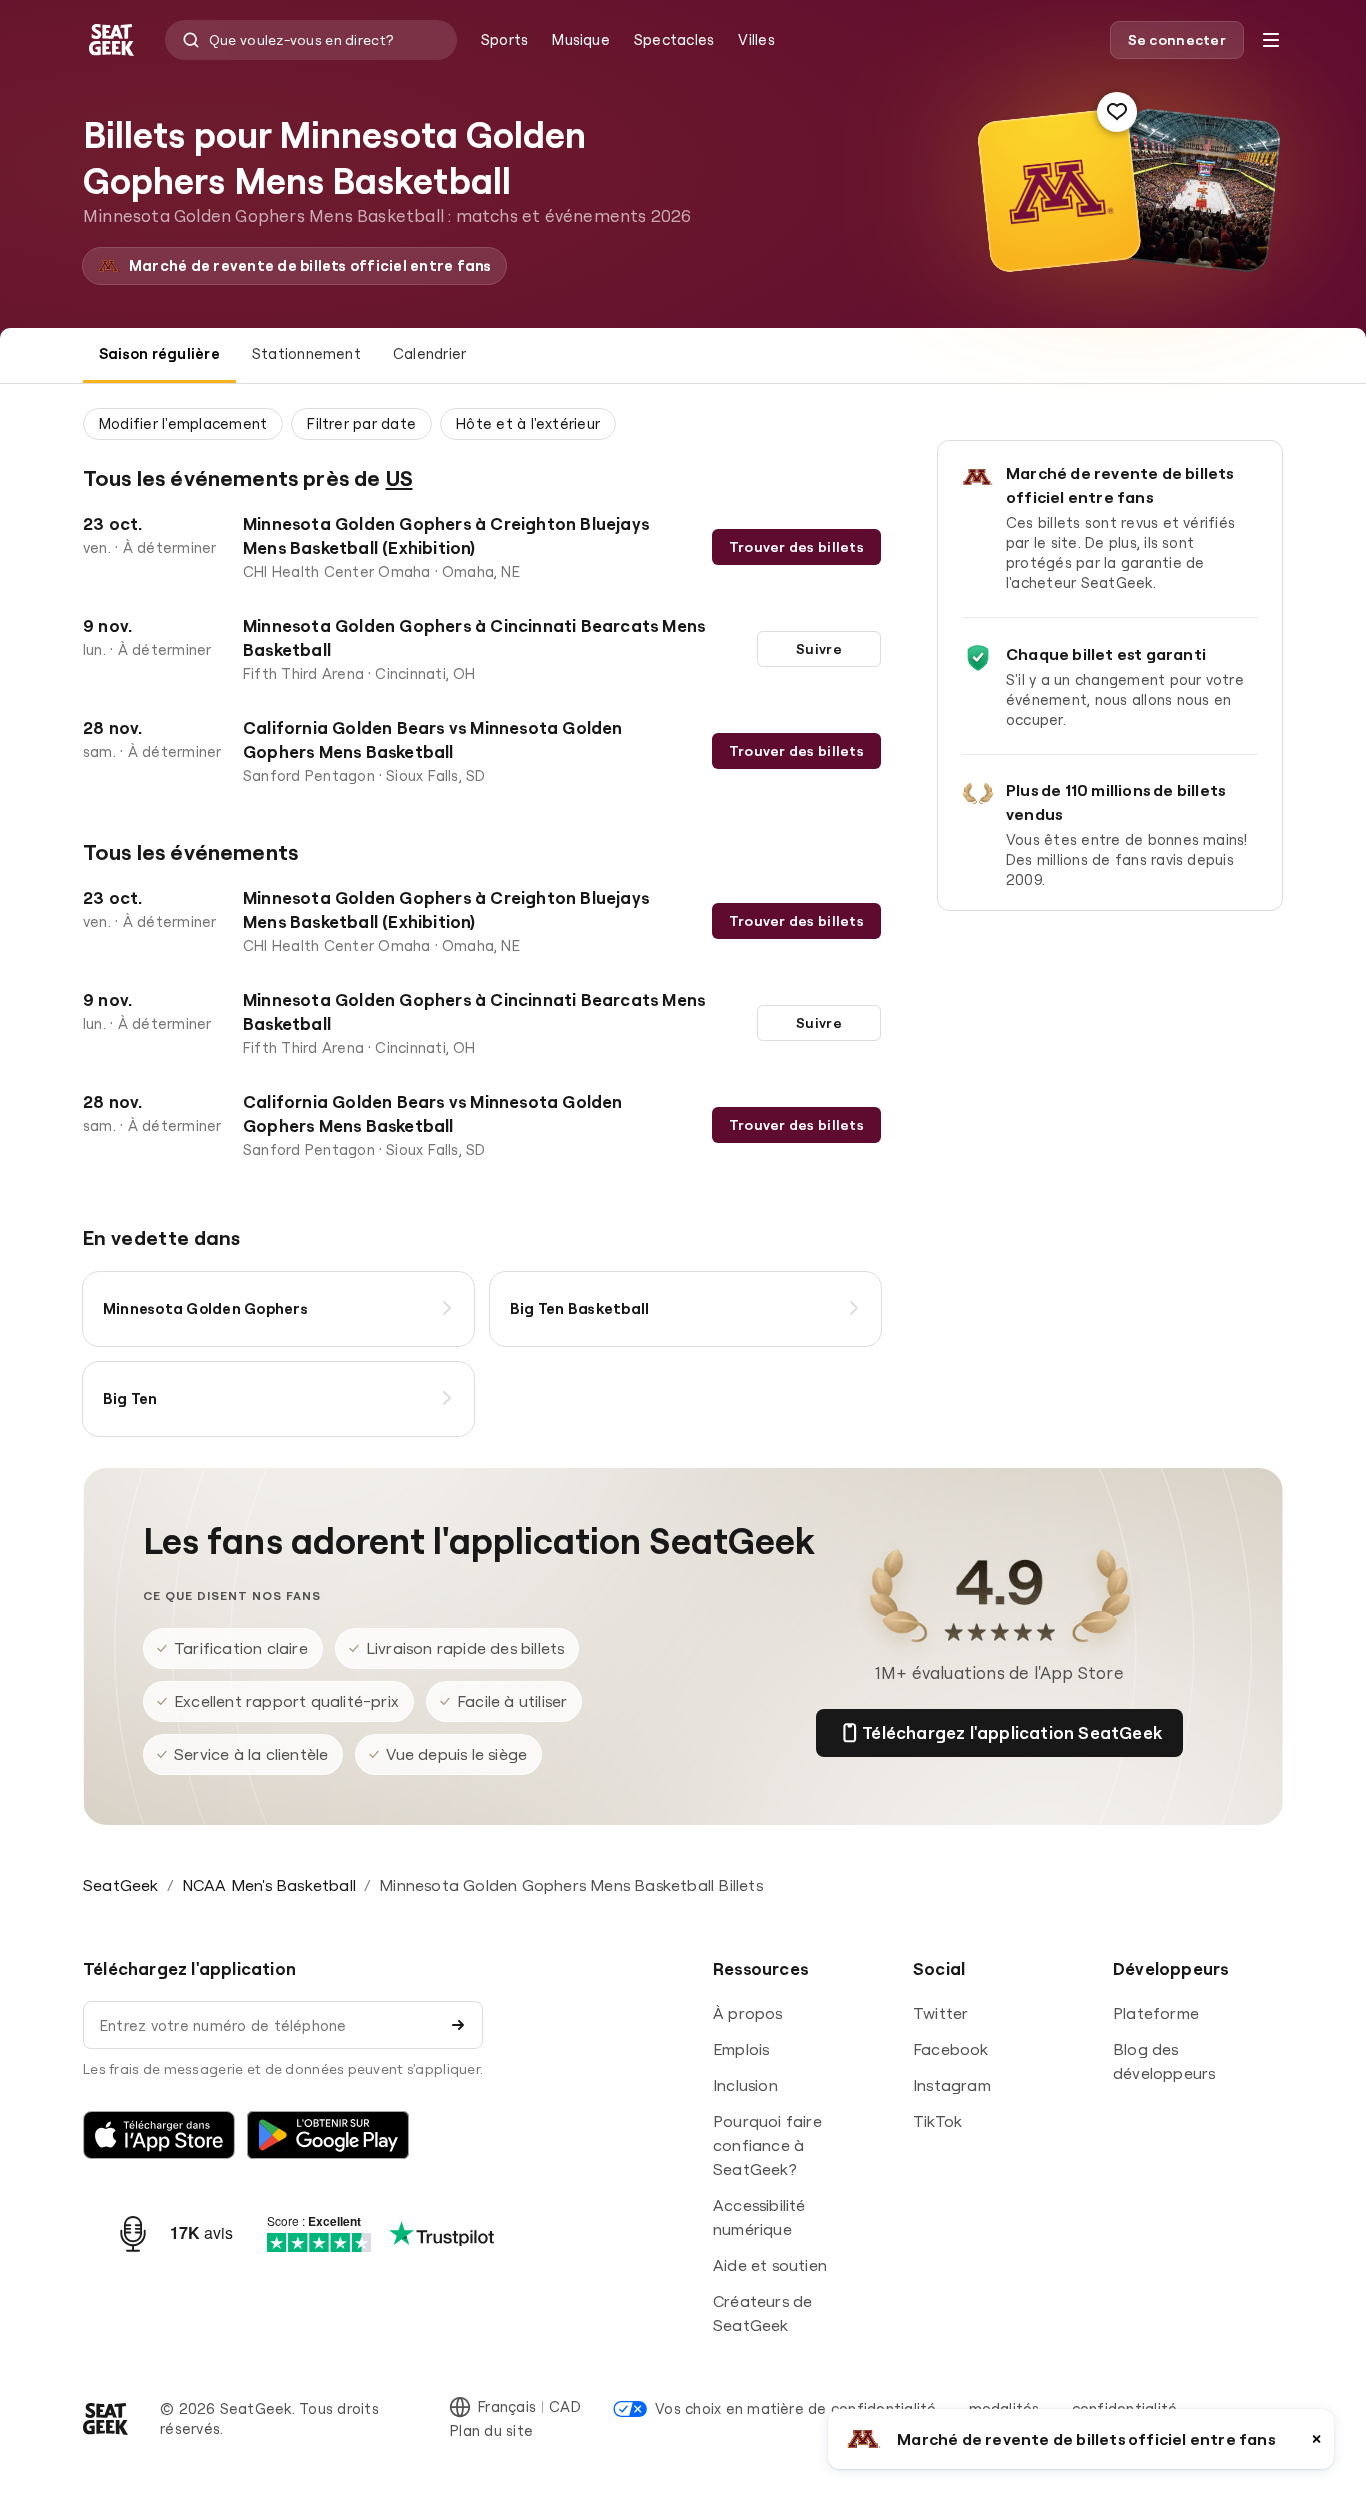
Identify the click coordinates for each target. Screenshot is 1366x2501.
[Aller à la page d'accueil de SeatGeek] (105, 2419)
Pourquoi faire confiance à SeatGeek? (767, 2145)
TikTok (937, 2121)
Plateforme (1156, 2013)
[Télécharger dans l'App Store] (159, 2135)
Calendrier (429, 353)
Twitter (940, 2013)
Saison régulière (159, 353)
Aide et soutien (770, 2265)
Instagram (952, 2085)
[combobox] (311, 40)
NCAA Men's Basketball (269, 1885)
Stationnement (306, 353)
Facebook (951, 2049)
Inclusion (745, 2085)
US (399, 478)
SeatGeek (121, 1885)
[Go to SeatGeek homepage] (112, 40)
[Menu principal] (1271, 40)
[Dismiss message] (1316, 2439)
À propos (748, 2013)
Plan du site (491, 2430)
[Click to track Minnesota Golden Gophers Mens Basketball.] (1117, 112)
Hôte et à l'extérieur (528, 423)
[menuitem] (504, 40)
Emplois (741, 2049)
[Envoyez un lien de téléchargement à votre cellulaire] (458, 2025)
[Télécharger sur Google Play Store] (328, 2135)
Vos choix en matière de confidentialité (795, 2408)
